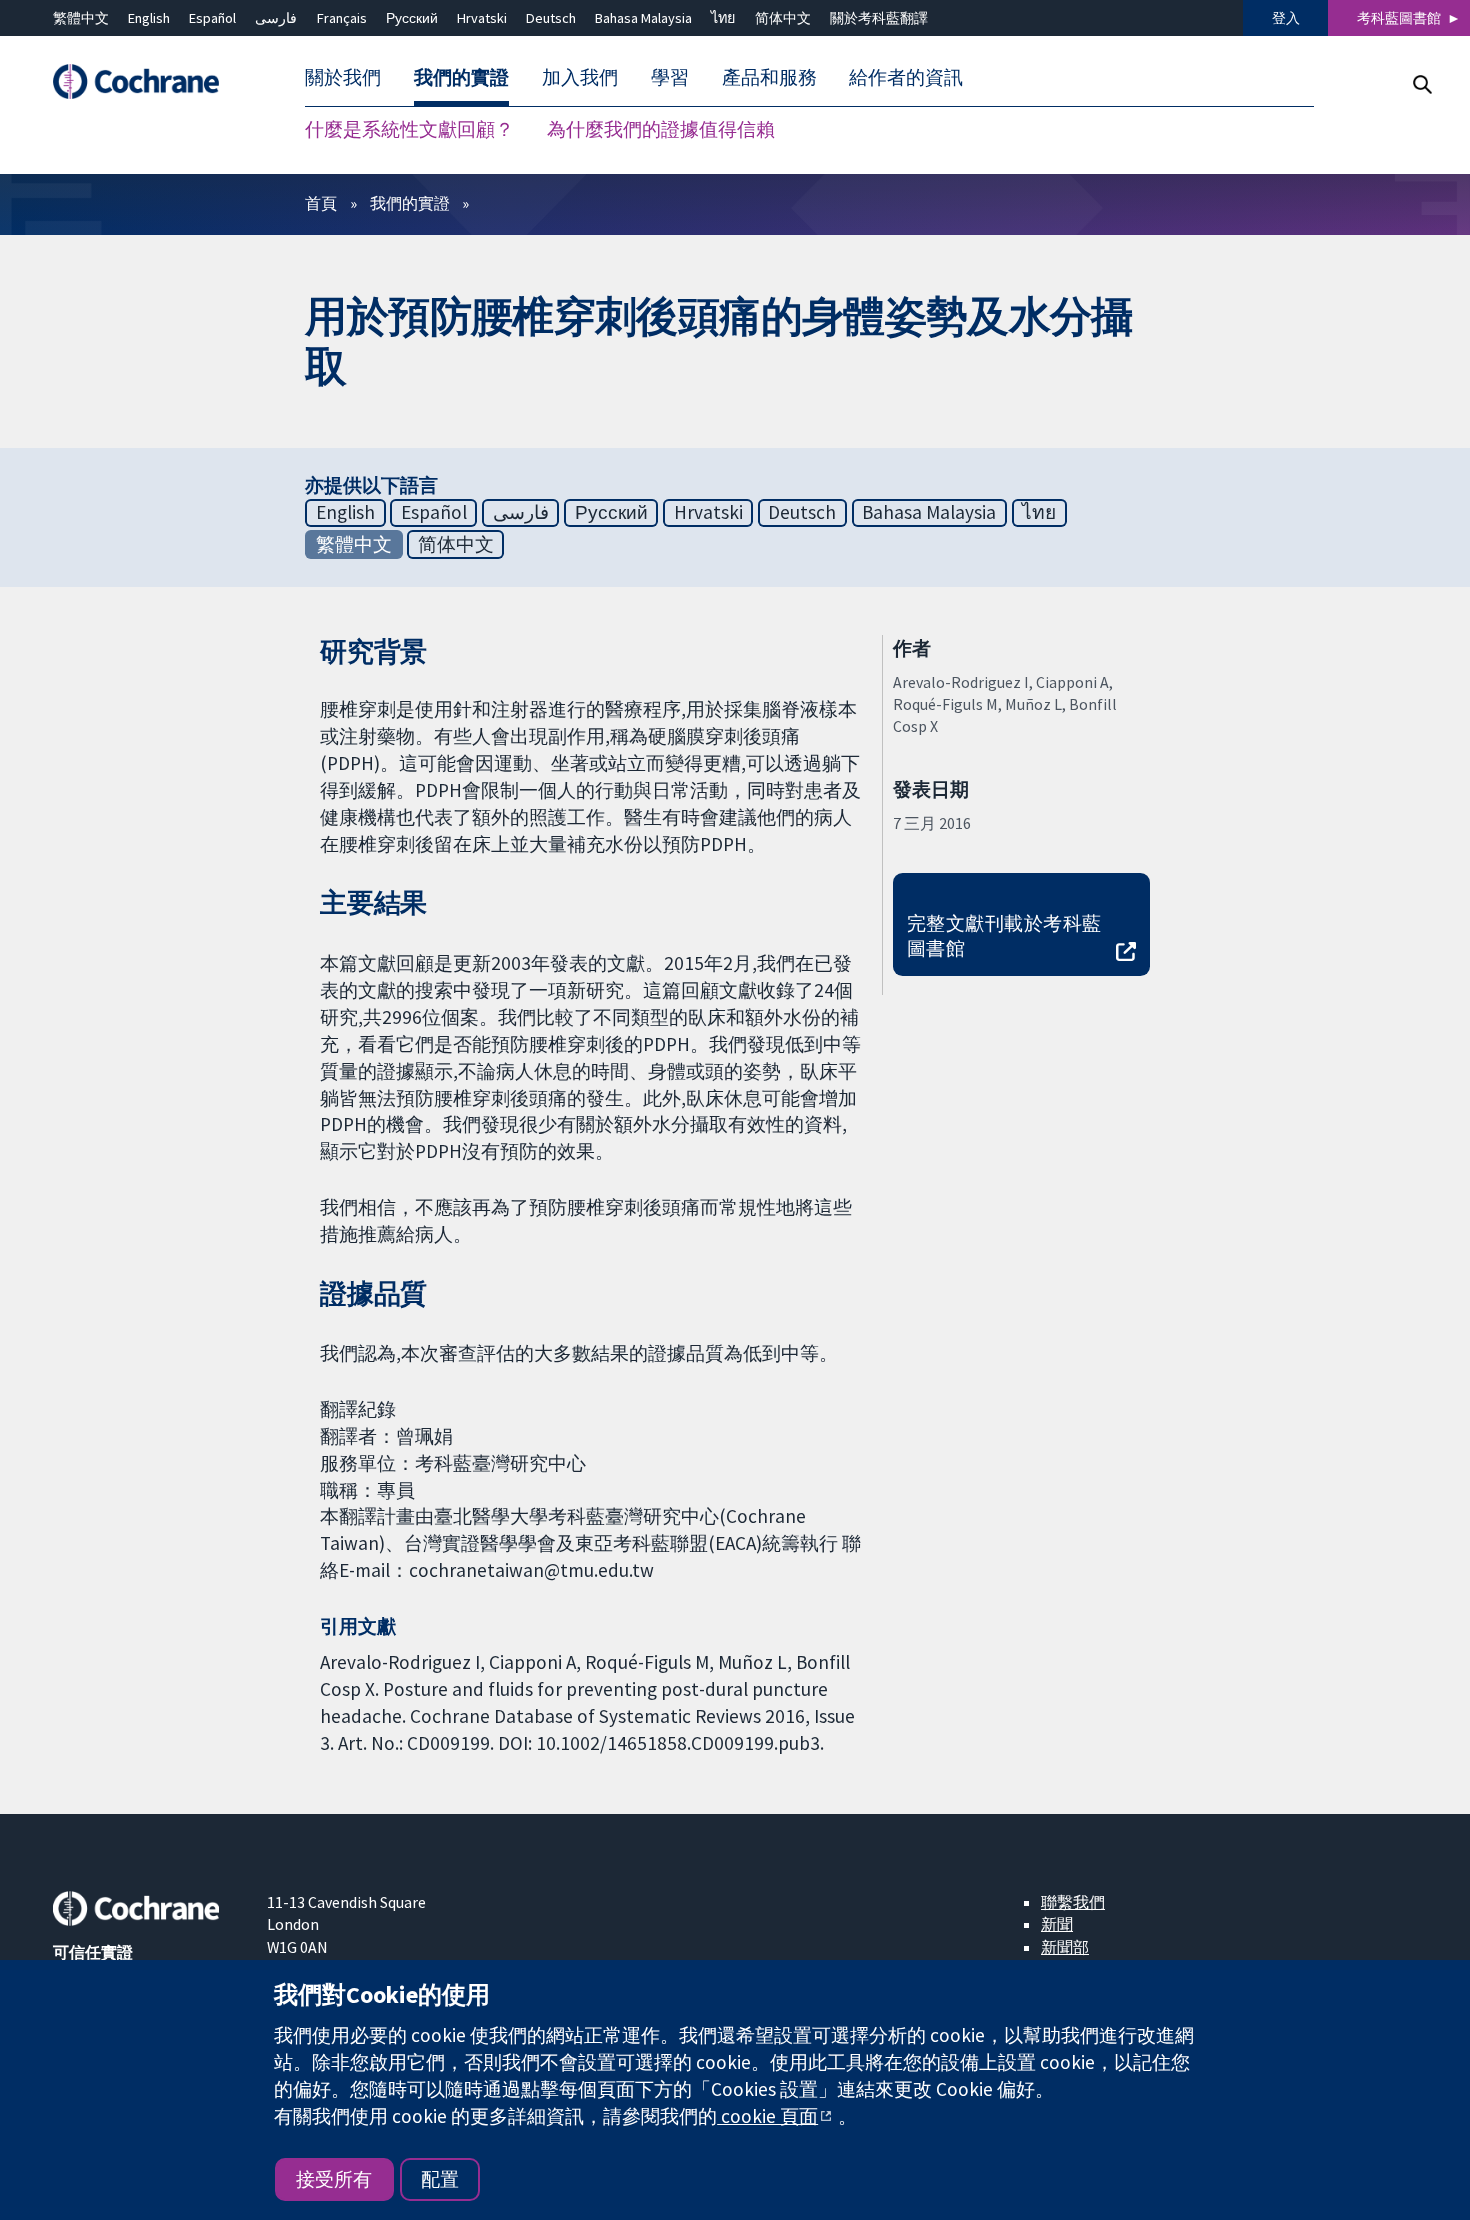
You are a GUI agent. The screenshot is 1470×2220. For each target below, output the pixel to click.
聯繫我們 (1073, 1902)
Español (212, 18)
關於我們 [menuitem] (343, 78)
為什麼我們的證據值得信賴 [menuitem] (661, 130)
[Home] (146, 82)
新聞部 (1065, 1947)
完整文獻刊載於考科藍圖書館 (1004, 935)
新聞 (1057, 1924)
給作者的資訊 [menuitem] (906, 78)
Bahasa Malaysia (643, 18)
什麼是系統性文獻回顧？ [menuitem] (409, 130)
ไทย (723, 18)
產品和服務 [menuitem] (769, 78)
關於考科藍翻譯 (879, 18)
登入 (1286, 18)
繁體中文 (81, 18)
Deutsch (551, 18)
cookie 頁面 (767, 2116)
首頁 (321, 203)
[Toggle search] (1421, 84)
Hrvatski (482, 18)
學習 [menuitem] (670, 78)
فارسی (276, 18)
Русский (412, 18)
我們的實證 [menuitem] (461, 78)
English (149, 18)
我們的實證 (410, 203)
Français (342, 18)
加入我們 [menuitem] (580, 78)
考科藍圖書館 (1399, 18)
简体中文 (783, 18)
